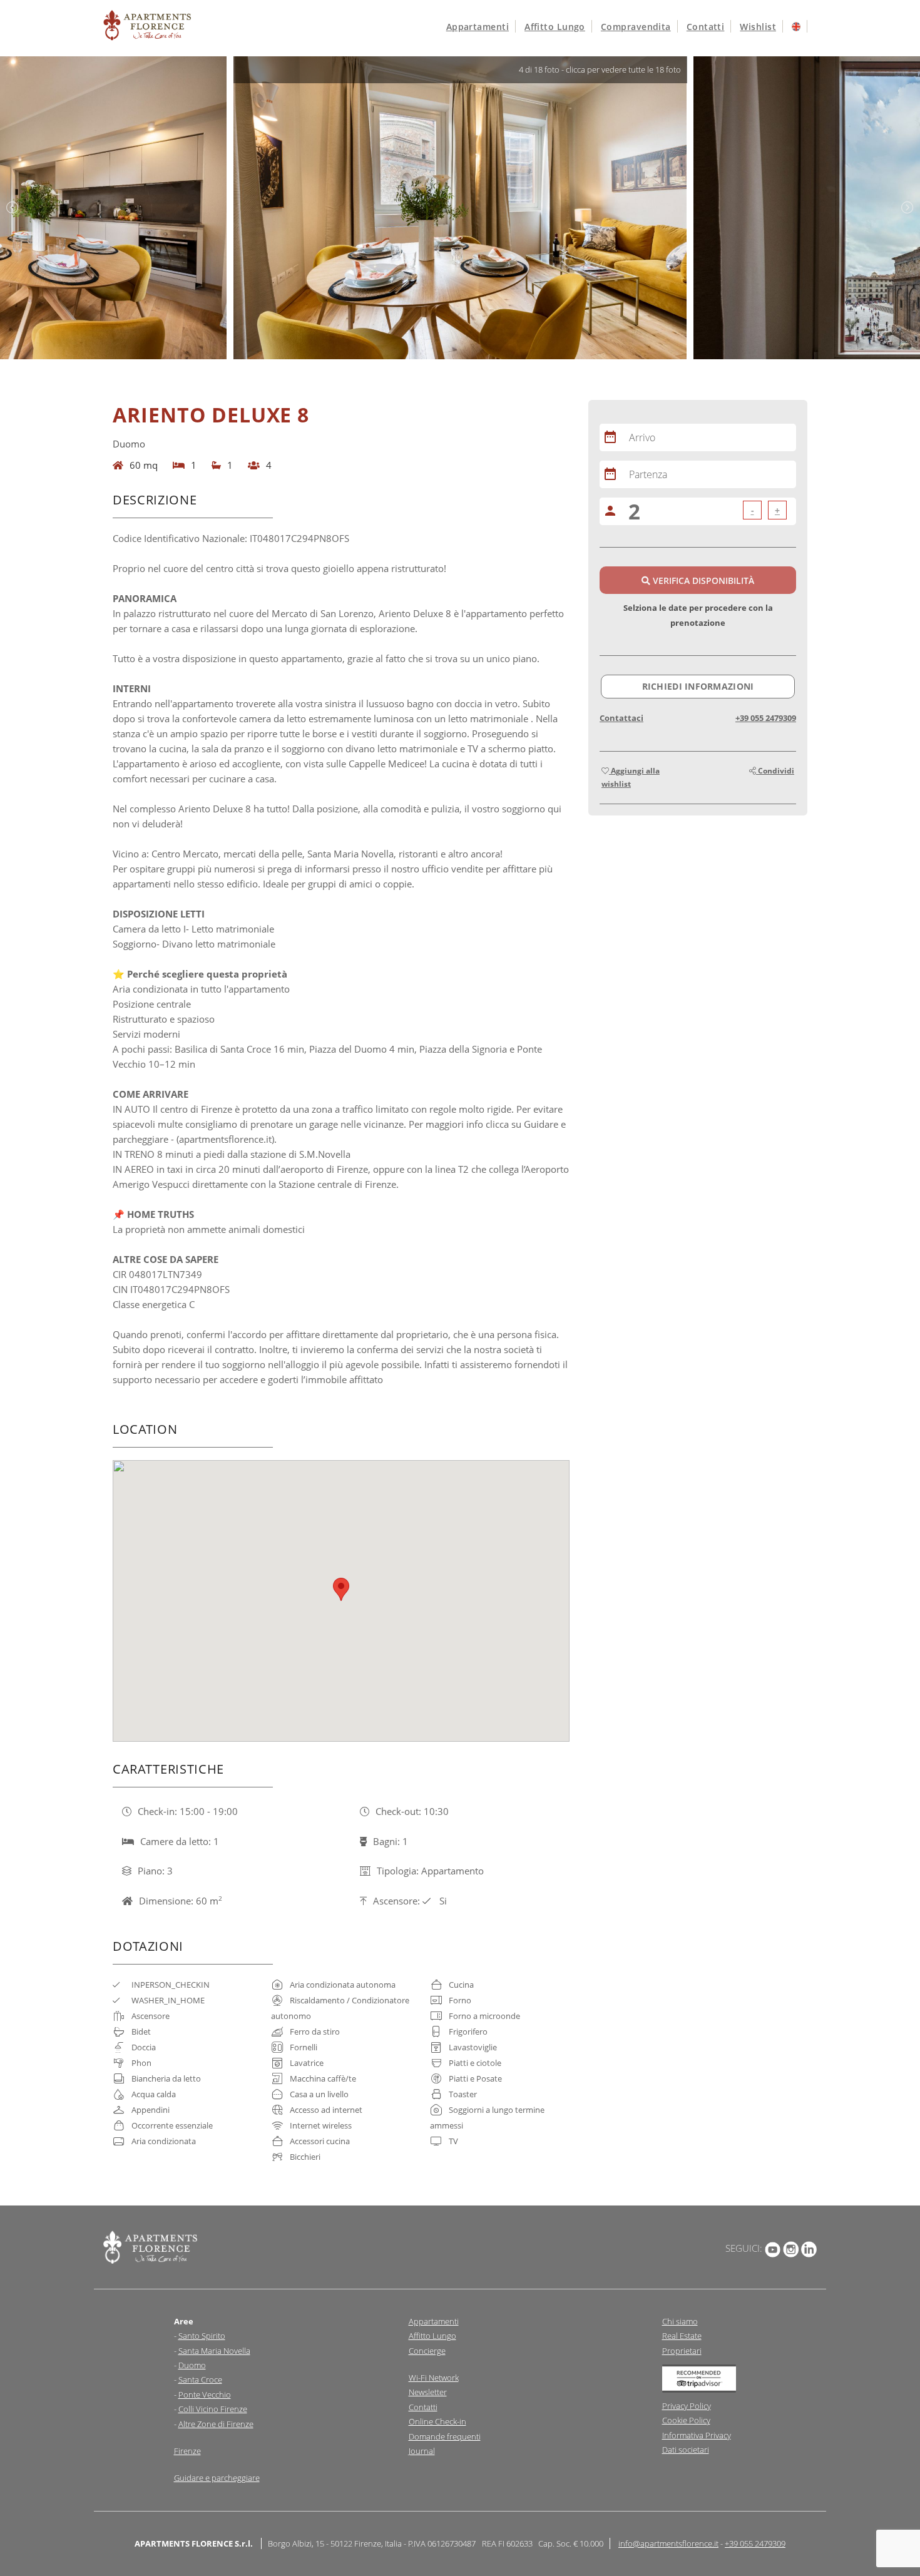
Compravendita (636, 27)
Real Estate (682, 2336)
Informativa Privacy (697, 2435)
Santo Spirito (202, 2336)
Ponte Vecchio (205, 2395)
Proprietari (682, 2351)
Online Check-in (437, 2421)
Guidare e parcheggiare (217, 2478)
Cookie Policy (686, 2420)
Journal (422, 2451)
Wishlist (758, 27)
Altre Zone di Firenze (216, 2424)
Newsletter (428, 2392)
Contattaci (621, 718)
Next (907, 208)
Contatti (706, 27)
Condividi (775, 771)
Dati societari (686, 2450)
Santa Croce (200, 2379)
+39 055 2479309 (766, 718)
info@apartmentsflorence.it (668, 2543)
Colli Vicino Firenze (213, 2409)
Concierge (427, 2351)
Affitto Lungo (432, 2336)
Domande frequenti (445, 2436)
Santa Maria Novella (214, 2351)
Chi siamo (680, 2321)
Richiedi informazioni (698, 686)
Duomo (192, 2365)
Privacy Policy (687, 2406)
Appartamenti (478, 27)
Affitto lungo (555, 27)
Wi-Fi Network (434, 2378)
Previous (13, 208)
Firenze (187, 2451)
